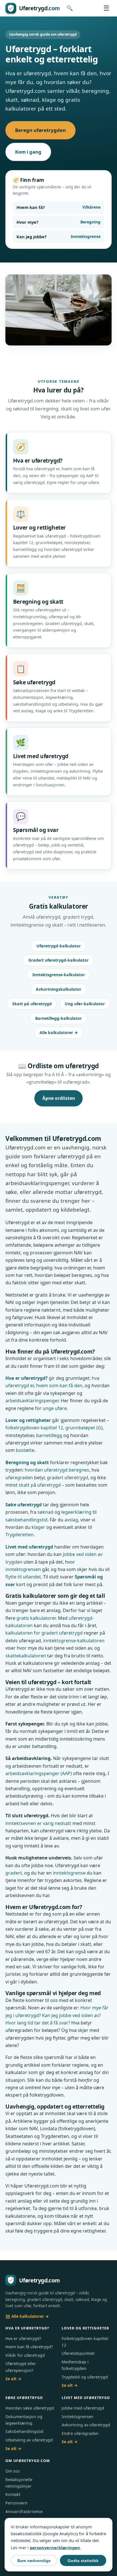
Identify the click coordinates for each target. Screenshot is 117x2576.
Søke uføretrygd (24, 1505)
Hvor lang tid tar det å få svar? (38, 2023)
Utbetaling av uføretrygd (29, 2440)
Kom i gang (28, 152)
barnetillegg (49, 1435)
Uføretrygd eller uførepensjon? (21, 2367)
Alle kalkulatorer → (59, 1032)
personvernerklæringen (55, 2547)
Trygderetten (19, 1535)
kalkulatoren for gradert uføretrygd (44, 1633)
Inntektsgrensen (78, 2417)
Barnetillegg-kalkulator (58, 1018)
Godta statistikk (83, 2561)
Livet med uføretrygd (29, 1547)
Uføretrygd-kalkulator (58, 946)
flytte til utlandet (23, 1577)
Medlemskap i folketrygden (75, 2365)
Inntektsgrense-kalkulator (59, 975)
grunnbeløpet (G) (84, 1428)
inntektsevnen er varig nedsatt (38, 1823)
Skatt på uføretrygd (32, 1004)
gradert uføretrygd (67, 1478)
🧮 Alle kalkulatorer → (27, 2316)
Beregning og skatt (27, 1462)
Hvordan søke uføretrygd (30, 2408)
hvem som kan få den (59, 1385)
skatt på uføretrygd (40, 1485)
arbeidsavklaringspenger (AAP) (39, 1773)
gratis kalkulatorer (36, 1618)
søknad (45, 1512)
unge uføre (55, 1408)
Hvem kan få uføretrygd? (29, 2347)
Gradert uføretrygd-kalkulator (58, 960)
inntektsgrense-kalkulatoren (74, 1641)
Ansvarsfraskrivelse (24, 2511)
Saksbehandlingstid (24, 2431)
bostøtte (25, 1450)
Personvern (16, 2503)
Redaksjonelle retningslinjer (19, 2483)
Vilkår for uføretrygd (25, 2355)
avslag (71, 1520)
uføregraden (19, 1478)
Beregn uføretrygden (40, 130)
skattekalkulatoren (26, 1656)
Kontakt (13, 2494)
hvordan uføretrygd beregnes (57, 1470)
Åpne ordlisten (59, 1098)
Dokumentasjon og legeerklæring (24, 2420)
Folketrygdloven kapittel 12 (85, 2342)
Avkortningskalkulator (58, 989)
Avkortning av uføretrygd (86, 2425)
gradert (14, 1873)
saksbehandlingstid (26, 1520)
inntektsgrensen (23, 1569)
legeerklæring (76, 1512)
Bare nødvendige (34, 2561)
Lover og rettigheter (28, 1420)
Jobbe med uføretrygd (83, 2408)
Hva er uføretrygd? (27, 1378)
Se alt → (13, 2379)
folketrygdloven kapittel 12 (34, 1428)
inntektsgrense (69, 1873)
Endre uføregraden (80, 2433)
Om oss (13, 2471)
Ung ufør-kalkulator (85, 1004)
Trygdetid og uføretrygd (85, 2377)
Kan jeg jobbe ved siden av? (71, 2015)
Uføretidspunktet (78, 2353)
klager (38, 1527)
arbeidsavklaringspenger (32, 1401)
